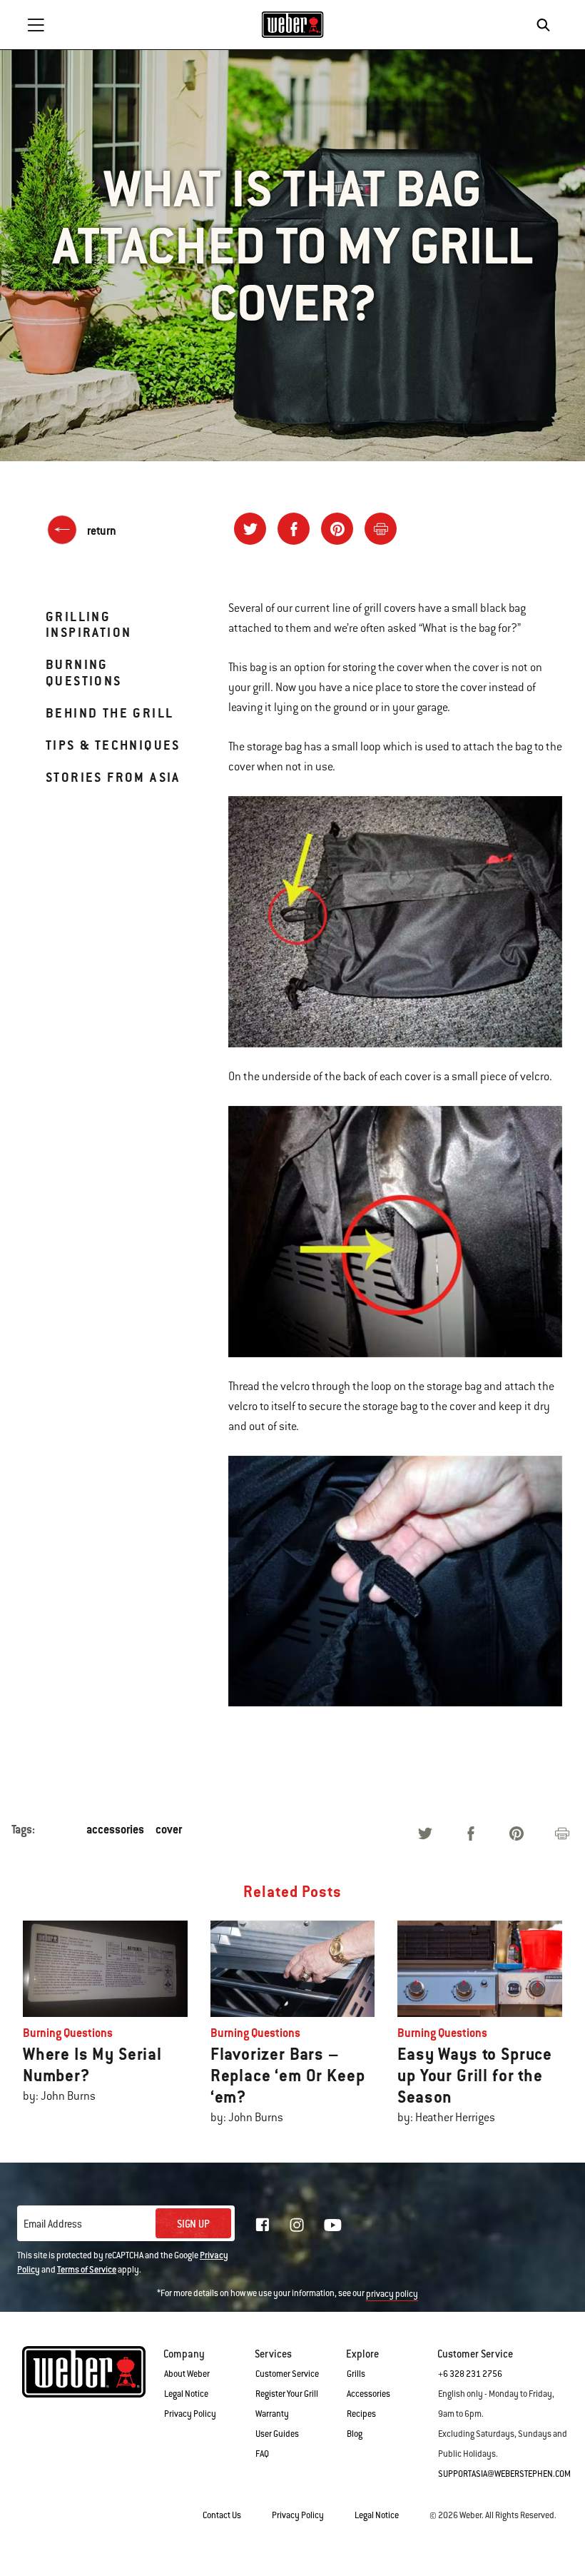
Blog (355, 2434)
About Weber (187, 2374)
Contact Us (222, 2515)
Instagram (297, 2225)
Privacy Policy (190, 2414)
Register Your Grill (287, 2394)
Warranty (272, 2414)
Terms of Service (87, 2270)
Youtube (333, 2225)
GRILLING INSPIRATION (88, 624)
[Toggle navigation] (36, 25)
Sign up (193, 2224)
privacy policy (392, 2294)
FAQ (262, 2454)
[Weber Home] (293, 24)
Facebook (263, 2225)
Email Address (53, 2224)
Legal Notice (186, 2394)
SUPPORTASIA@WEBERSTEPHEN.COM (504, 2474)
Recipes (361, 2414)
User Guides (277, 2434)
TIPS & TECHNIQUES (113, 745)
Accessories (368, 2394)
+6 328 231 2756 (470, 2374)
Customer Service (287, 2374)
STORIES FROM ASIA (113, 777)
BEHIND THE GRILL (110, 713)
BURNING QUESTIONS (84, 672)
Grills (356, 2374)
